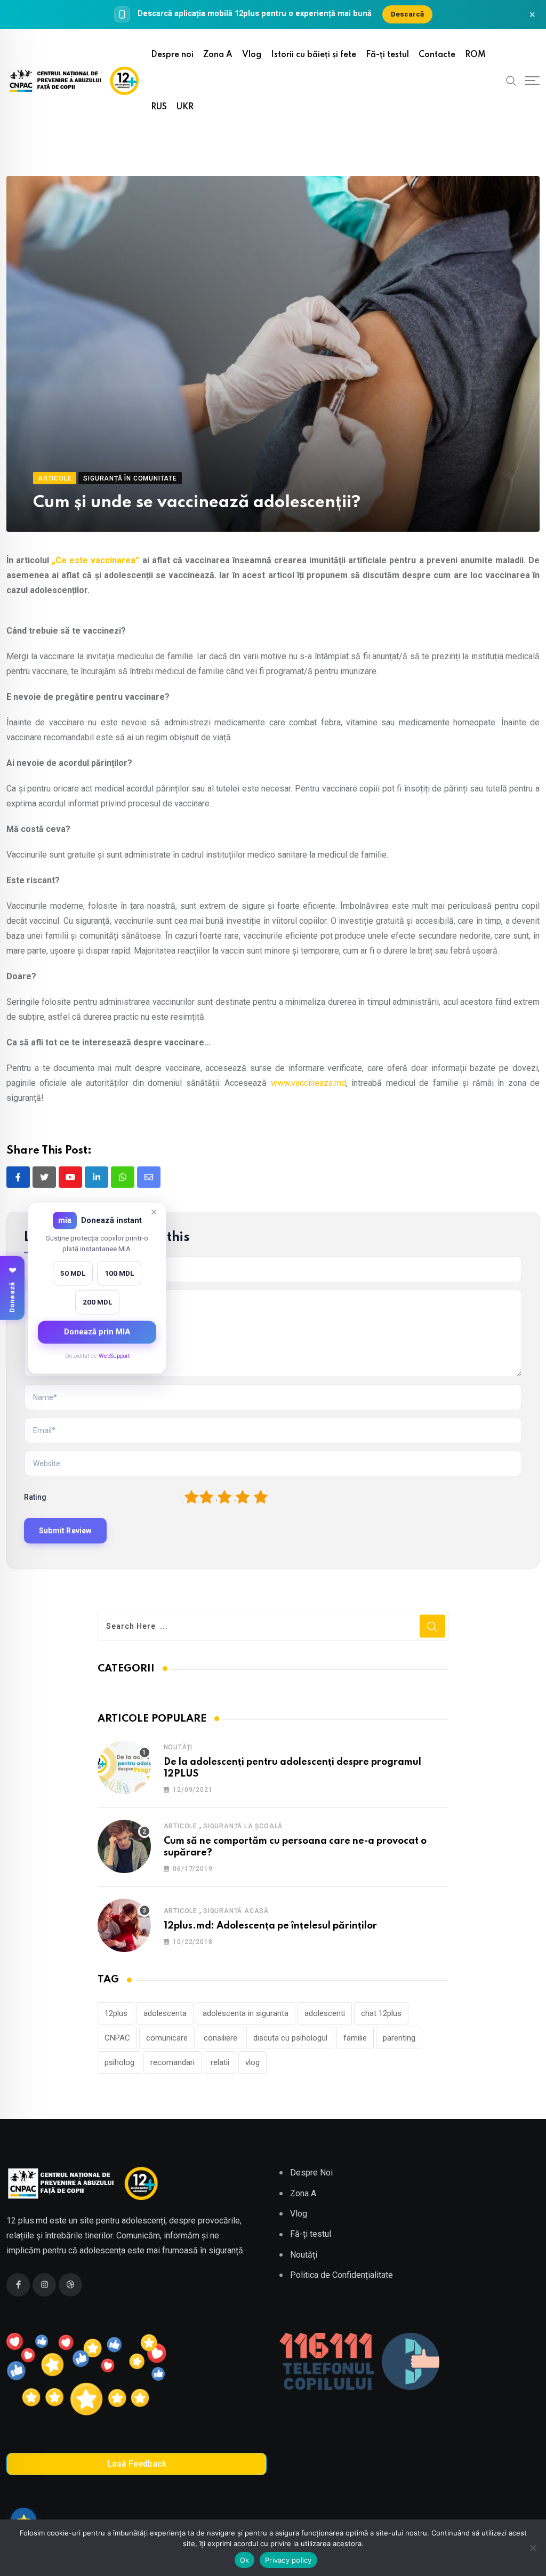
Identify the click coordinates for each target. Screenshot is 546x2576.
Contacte (437, 55)
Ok (245, 2560)
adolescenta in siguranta (246, 2013)
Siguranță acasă (236, 1911)
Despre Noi (311, 2173)
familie (355, 2038)
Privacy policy (288, 2560)
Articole (180, 1826)
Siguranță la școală (243, 1826)
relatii (220, 2062)
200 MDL (97, 1302)
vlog (252, 2062)
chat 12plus (381, 2013)
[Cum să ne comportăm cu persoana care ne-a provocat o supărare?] (124, 1846)
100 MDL (119, 1273)
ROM (475, 55)
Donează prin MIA (97, 1332)
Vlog (252, 55)
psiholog (119, 2062)
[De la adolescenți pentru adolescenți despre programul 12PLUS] (124, 1767)
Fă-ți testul (387, 55)
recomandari (172, 2062)
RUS (159, 107)
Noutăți (178, 1747)
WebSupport (114, 1356)
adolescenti (325, 2013)
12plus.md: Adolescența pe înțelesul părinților (270, 1926)
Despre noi (172, 55)
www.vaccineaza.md (308, 1083)
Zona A (218, 55)
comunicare (167, 2038)
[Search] (511, 81)
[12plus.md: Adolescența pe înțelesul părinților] (124, 1925)
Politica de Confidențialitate (342, 2275)
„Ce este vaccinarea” (95, 560)
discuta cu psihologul (290, 2038)
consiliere (220, 2038)
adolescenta (165, 2013)
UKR (185, 107)
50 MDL (73, 1273)
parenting (399, 2038)
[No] (533, 2548)
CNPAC (117, 2038)
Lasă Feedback (137, 2464)
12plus (116, 2013)
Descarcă (407, 14)
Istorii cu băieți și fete (314, 55)
